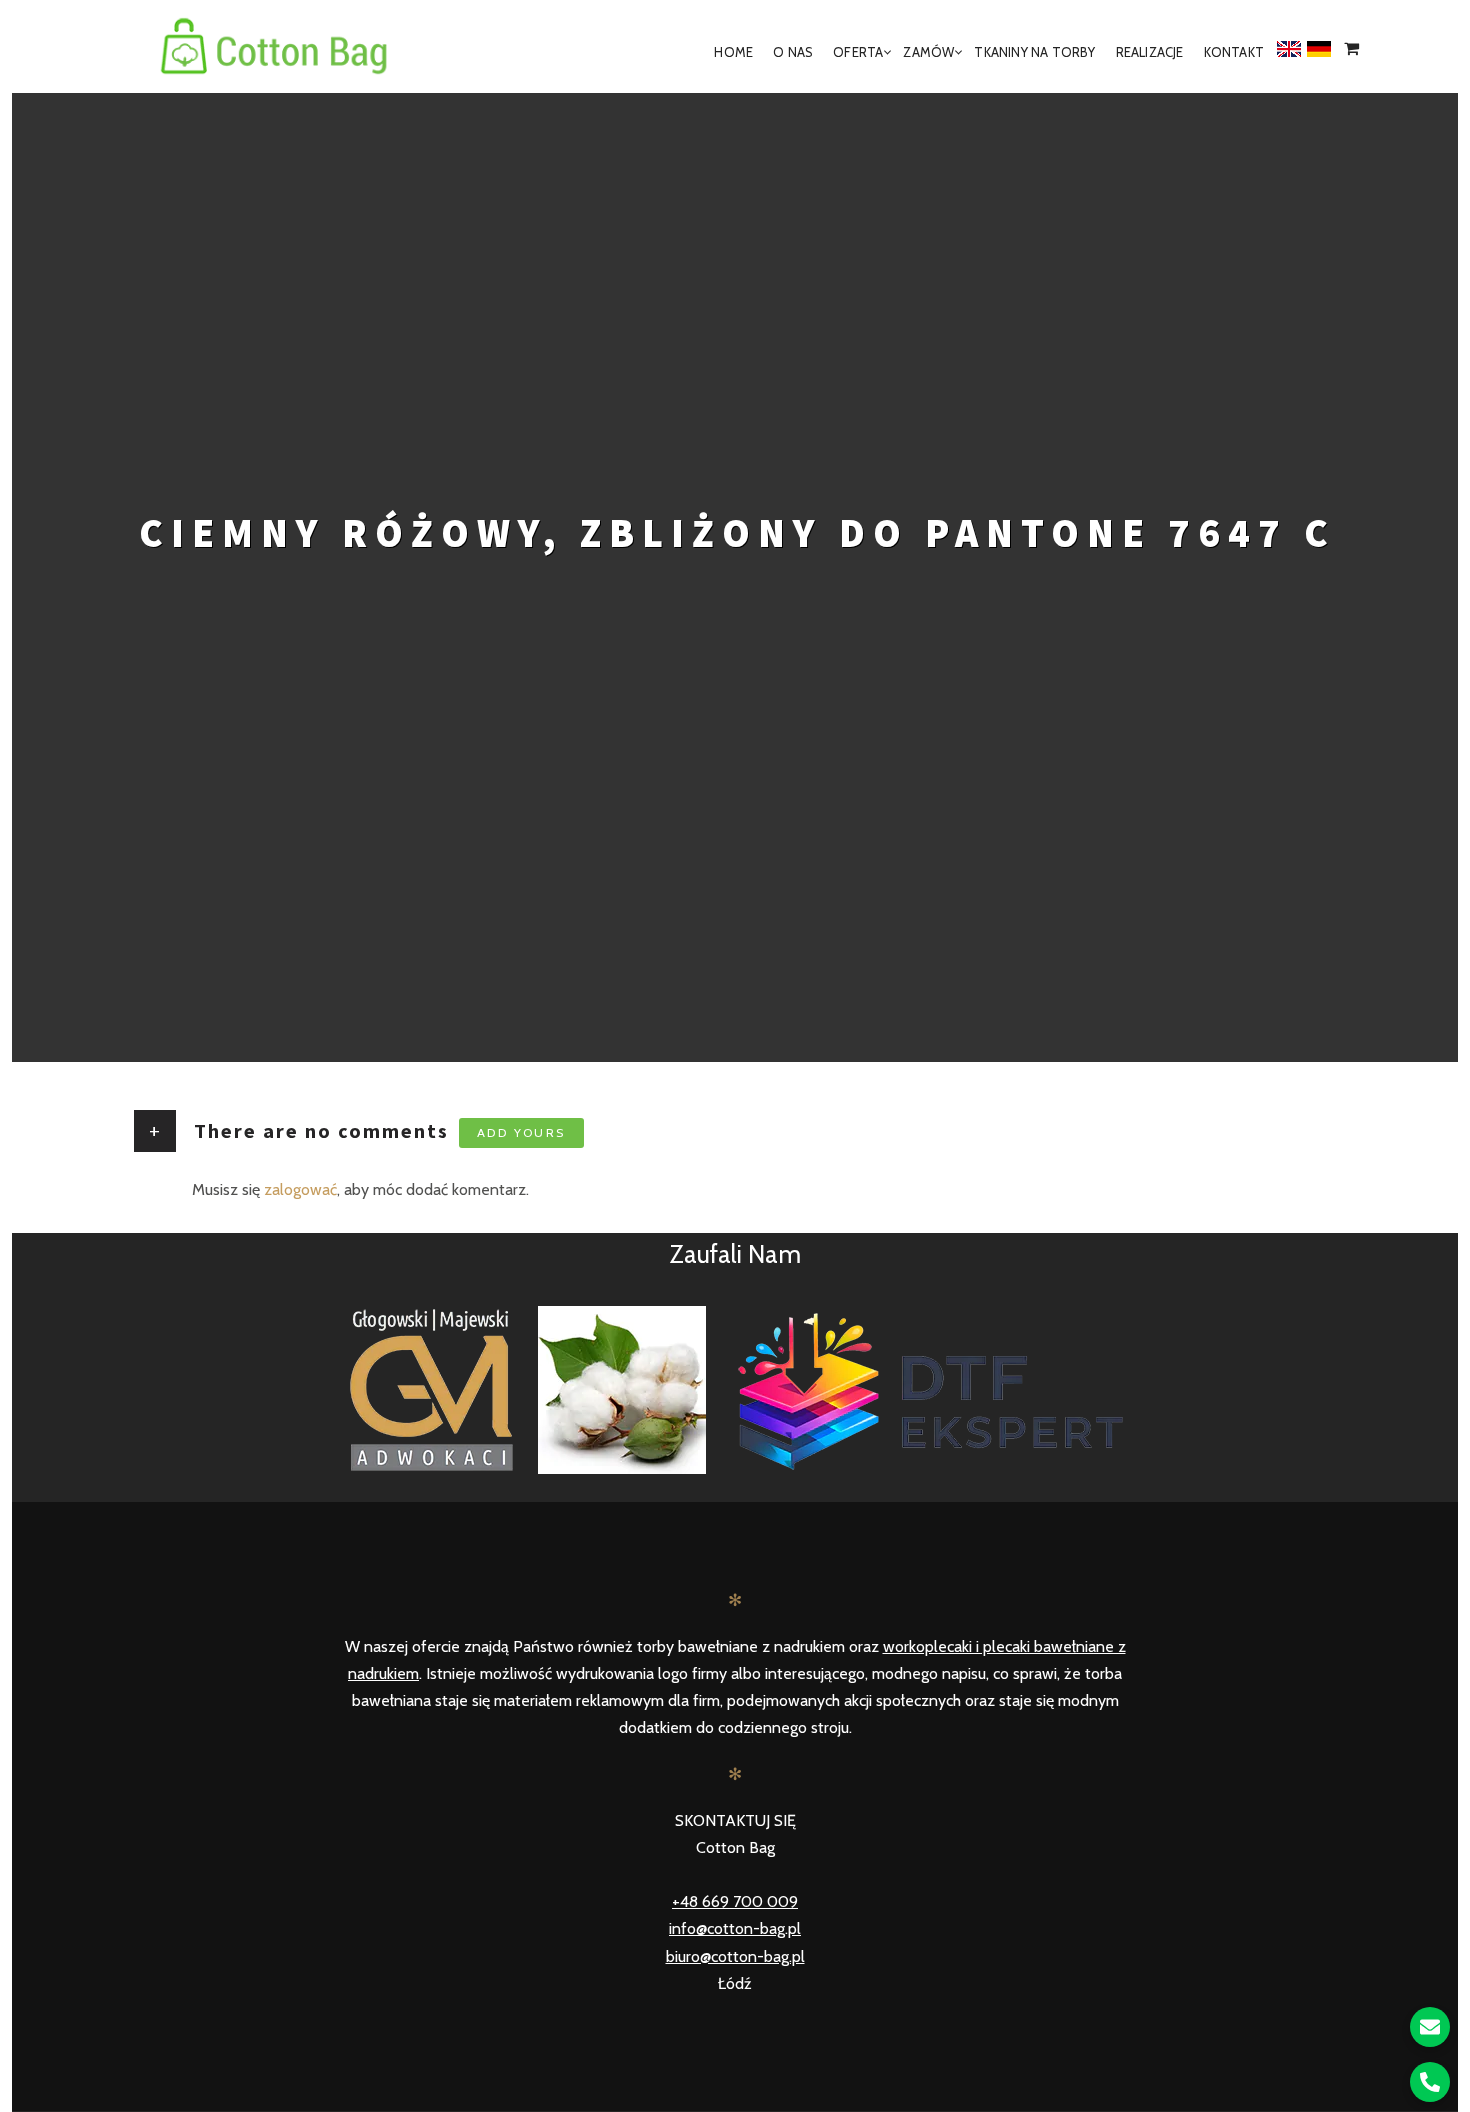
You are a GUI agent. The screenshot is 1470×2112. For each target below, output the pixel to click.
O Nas (793, 52)
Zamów (928, 52)
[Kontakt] (1430, 2027)
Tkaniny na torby (1034, 52)
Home (733, 52)
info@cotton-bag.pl (735, 1928)
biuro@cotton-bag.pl (735, 1956)
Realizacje (1150, 52)
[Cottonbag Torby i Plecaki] (275, 52)
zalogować (300, 1189)
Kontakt (1234, 52)
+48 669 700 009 (735, 1901)
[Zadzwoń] (1430, 2082)
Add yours (521, 1132)
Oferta (858, 52)
